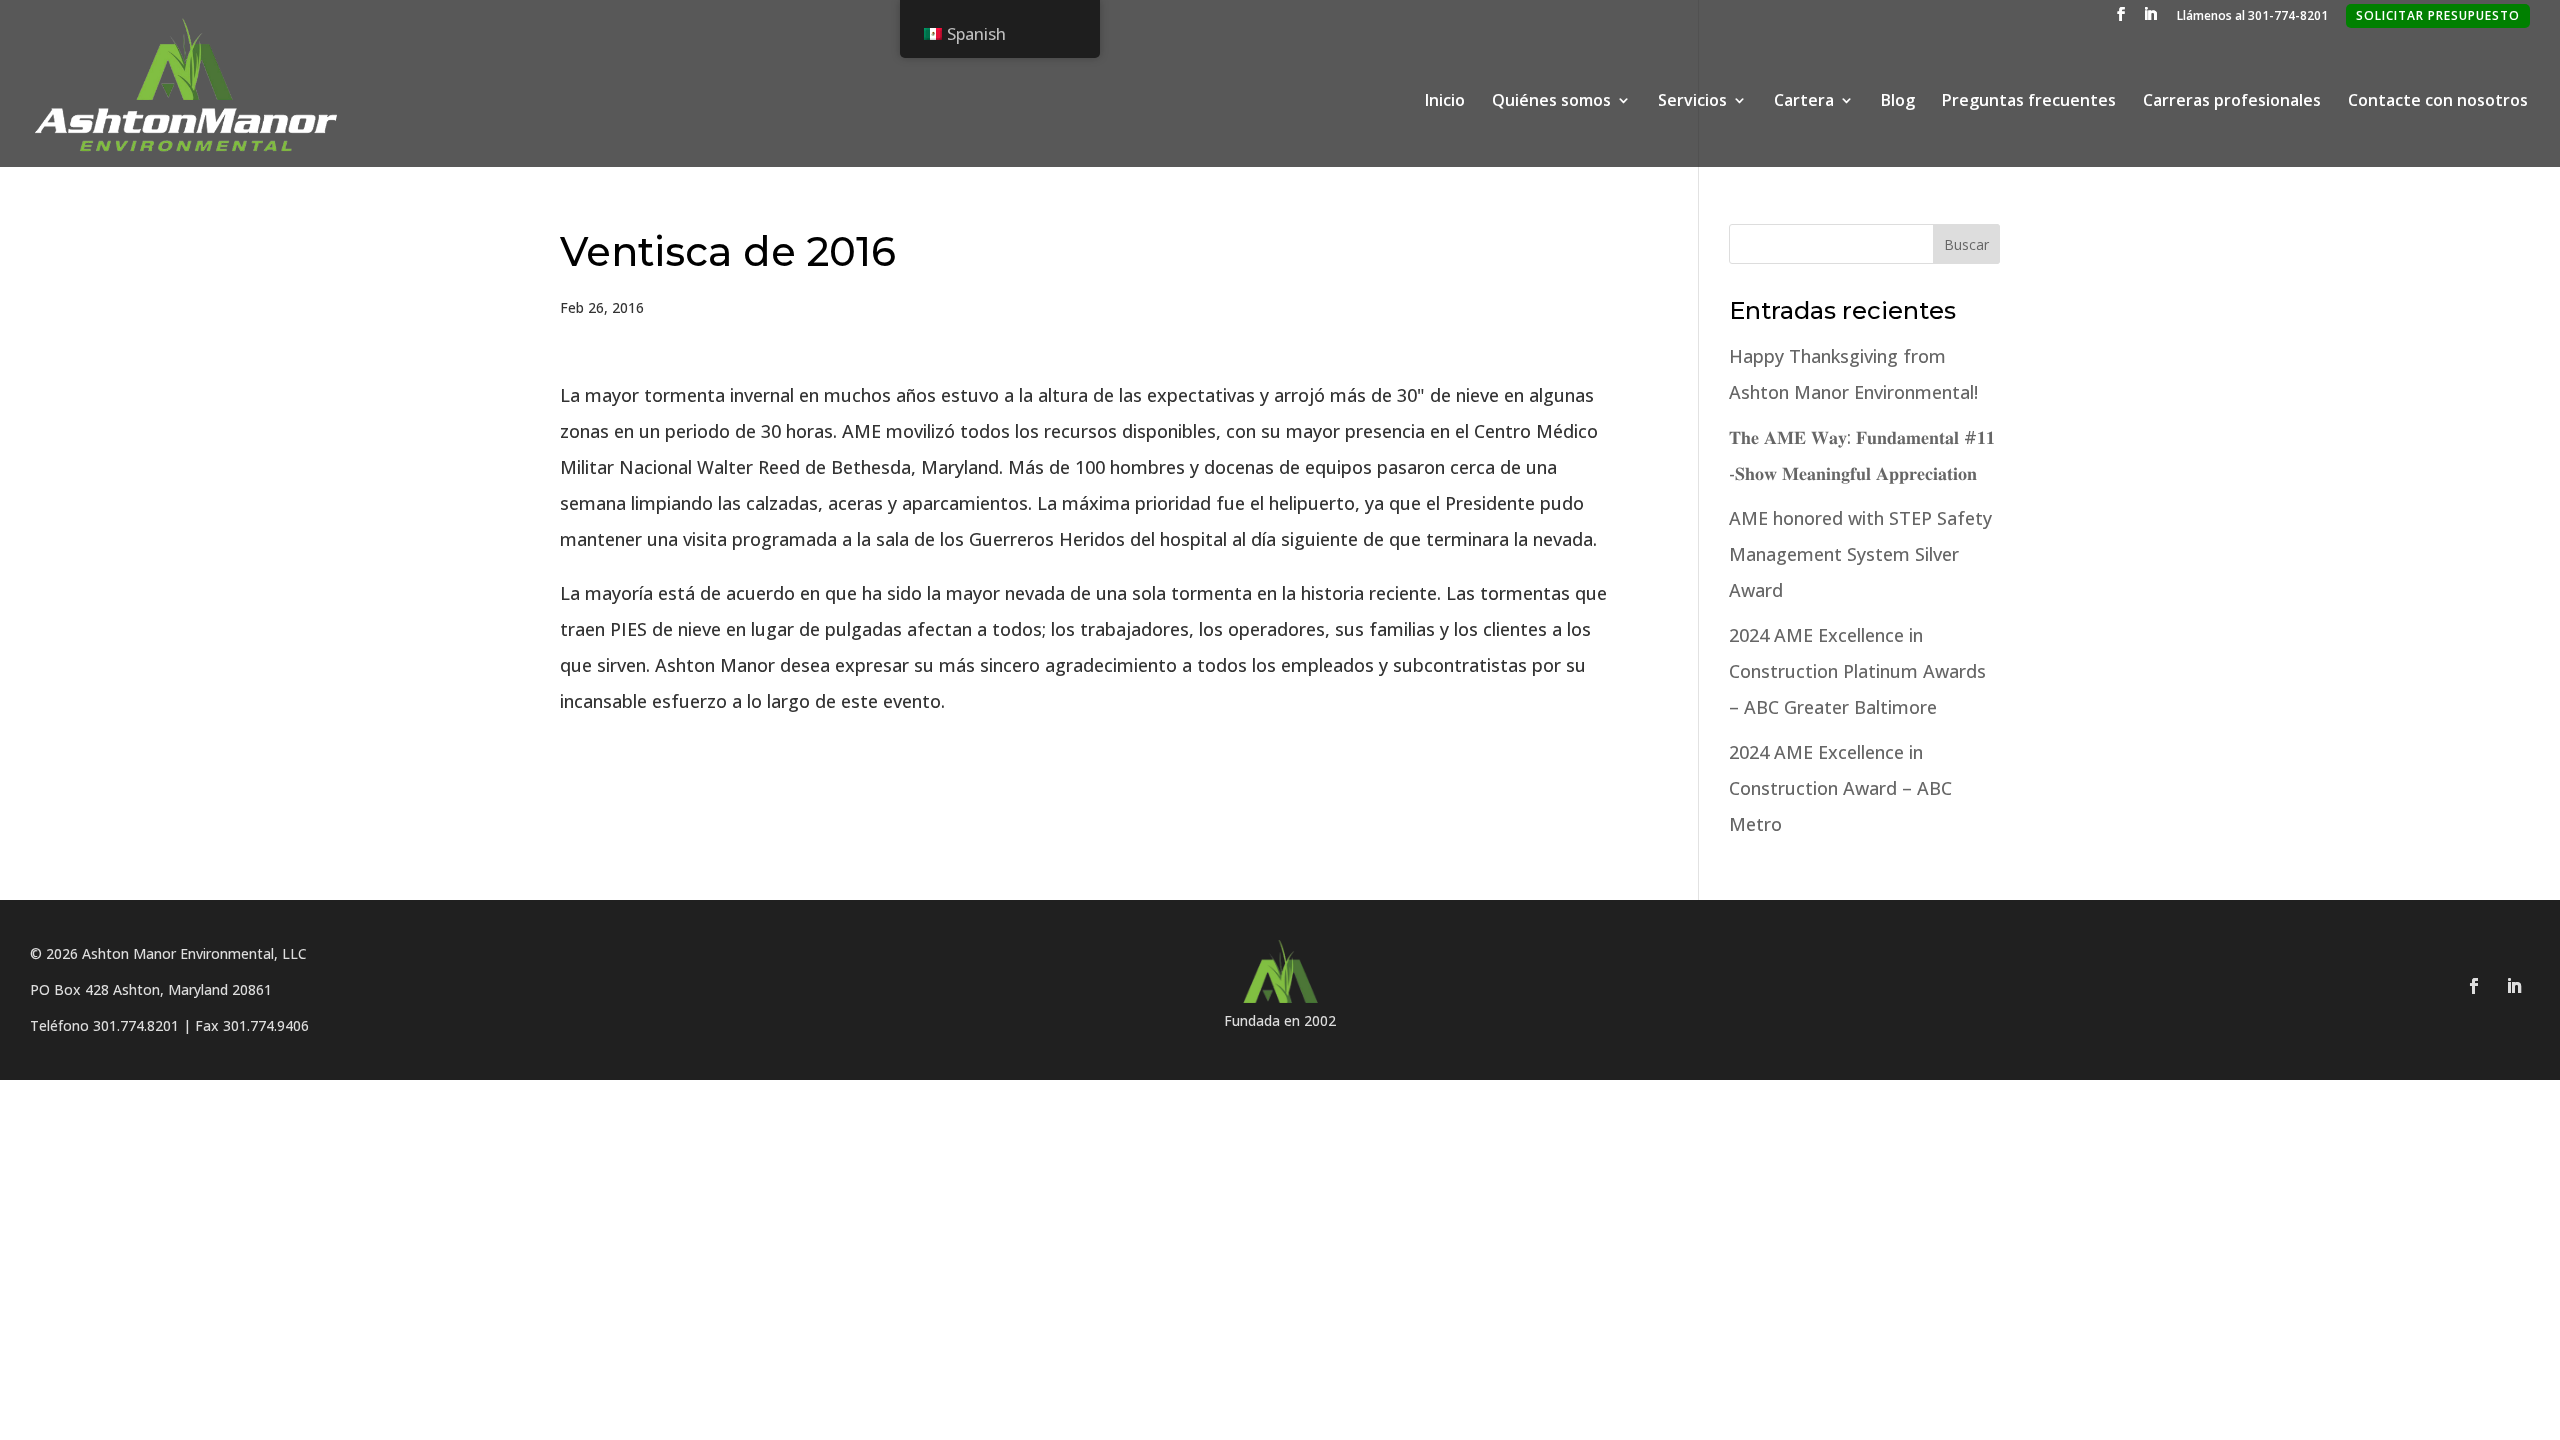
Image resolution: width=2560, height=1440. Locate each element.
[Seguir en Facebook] (2474, 986)
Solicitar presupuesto (2438, 15)
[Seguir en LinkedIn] (2514, 986)
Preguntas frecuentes (2029, 102)
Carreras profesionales (2232, 102)
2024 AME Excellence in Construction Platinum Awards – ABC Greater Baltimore (1857, 671)
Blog (1898, 102)
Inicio (1445, 102)
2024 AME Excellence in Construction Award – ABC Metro (1840, 788)
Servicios (1692, 102)
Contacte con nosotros (2438, 102)
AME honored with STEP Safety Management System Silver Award (1860, 554)
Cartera (1804, 102)
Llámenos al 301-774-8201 (2252, 17)
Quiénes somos (1551, 102)
